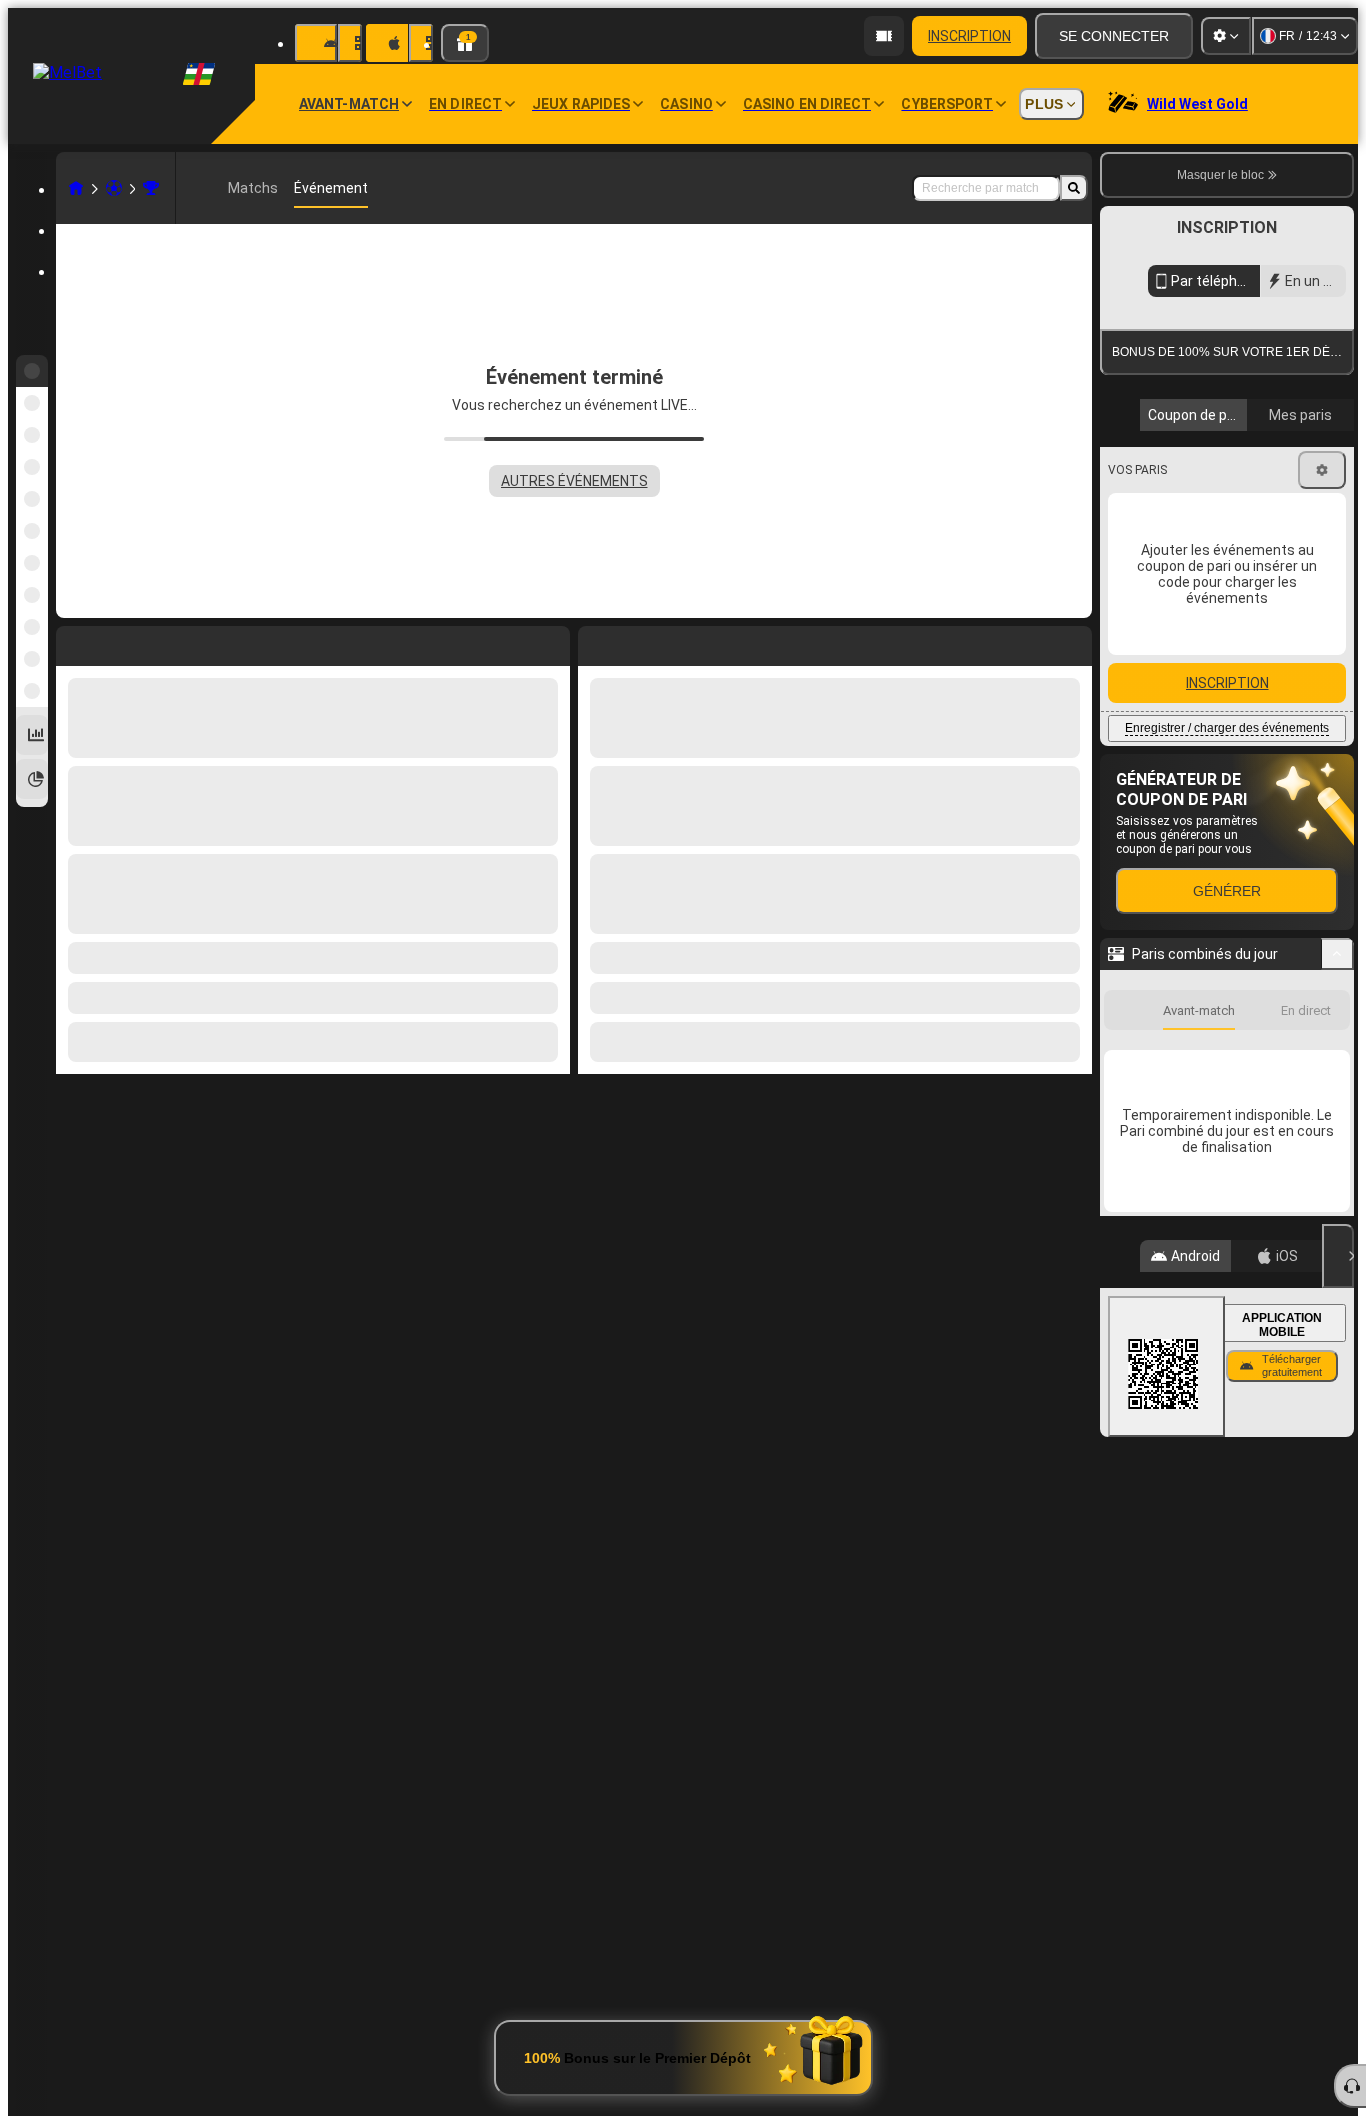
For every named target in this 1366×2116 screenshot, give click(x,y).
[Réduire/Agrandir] (1337, 1134)
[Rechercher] (1074, 188)
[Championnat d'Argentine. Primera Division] (151, 188)
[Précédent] (594, 642)
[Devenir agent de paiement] (884, 36)
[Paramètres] (1226, 36)
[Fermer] (1338, 1436)
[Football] (114, 188)
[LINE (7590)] (76, 188)
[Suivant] (639, 642)
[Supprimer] (1072, 642)
